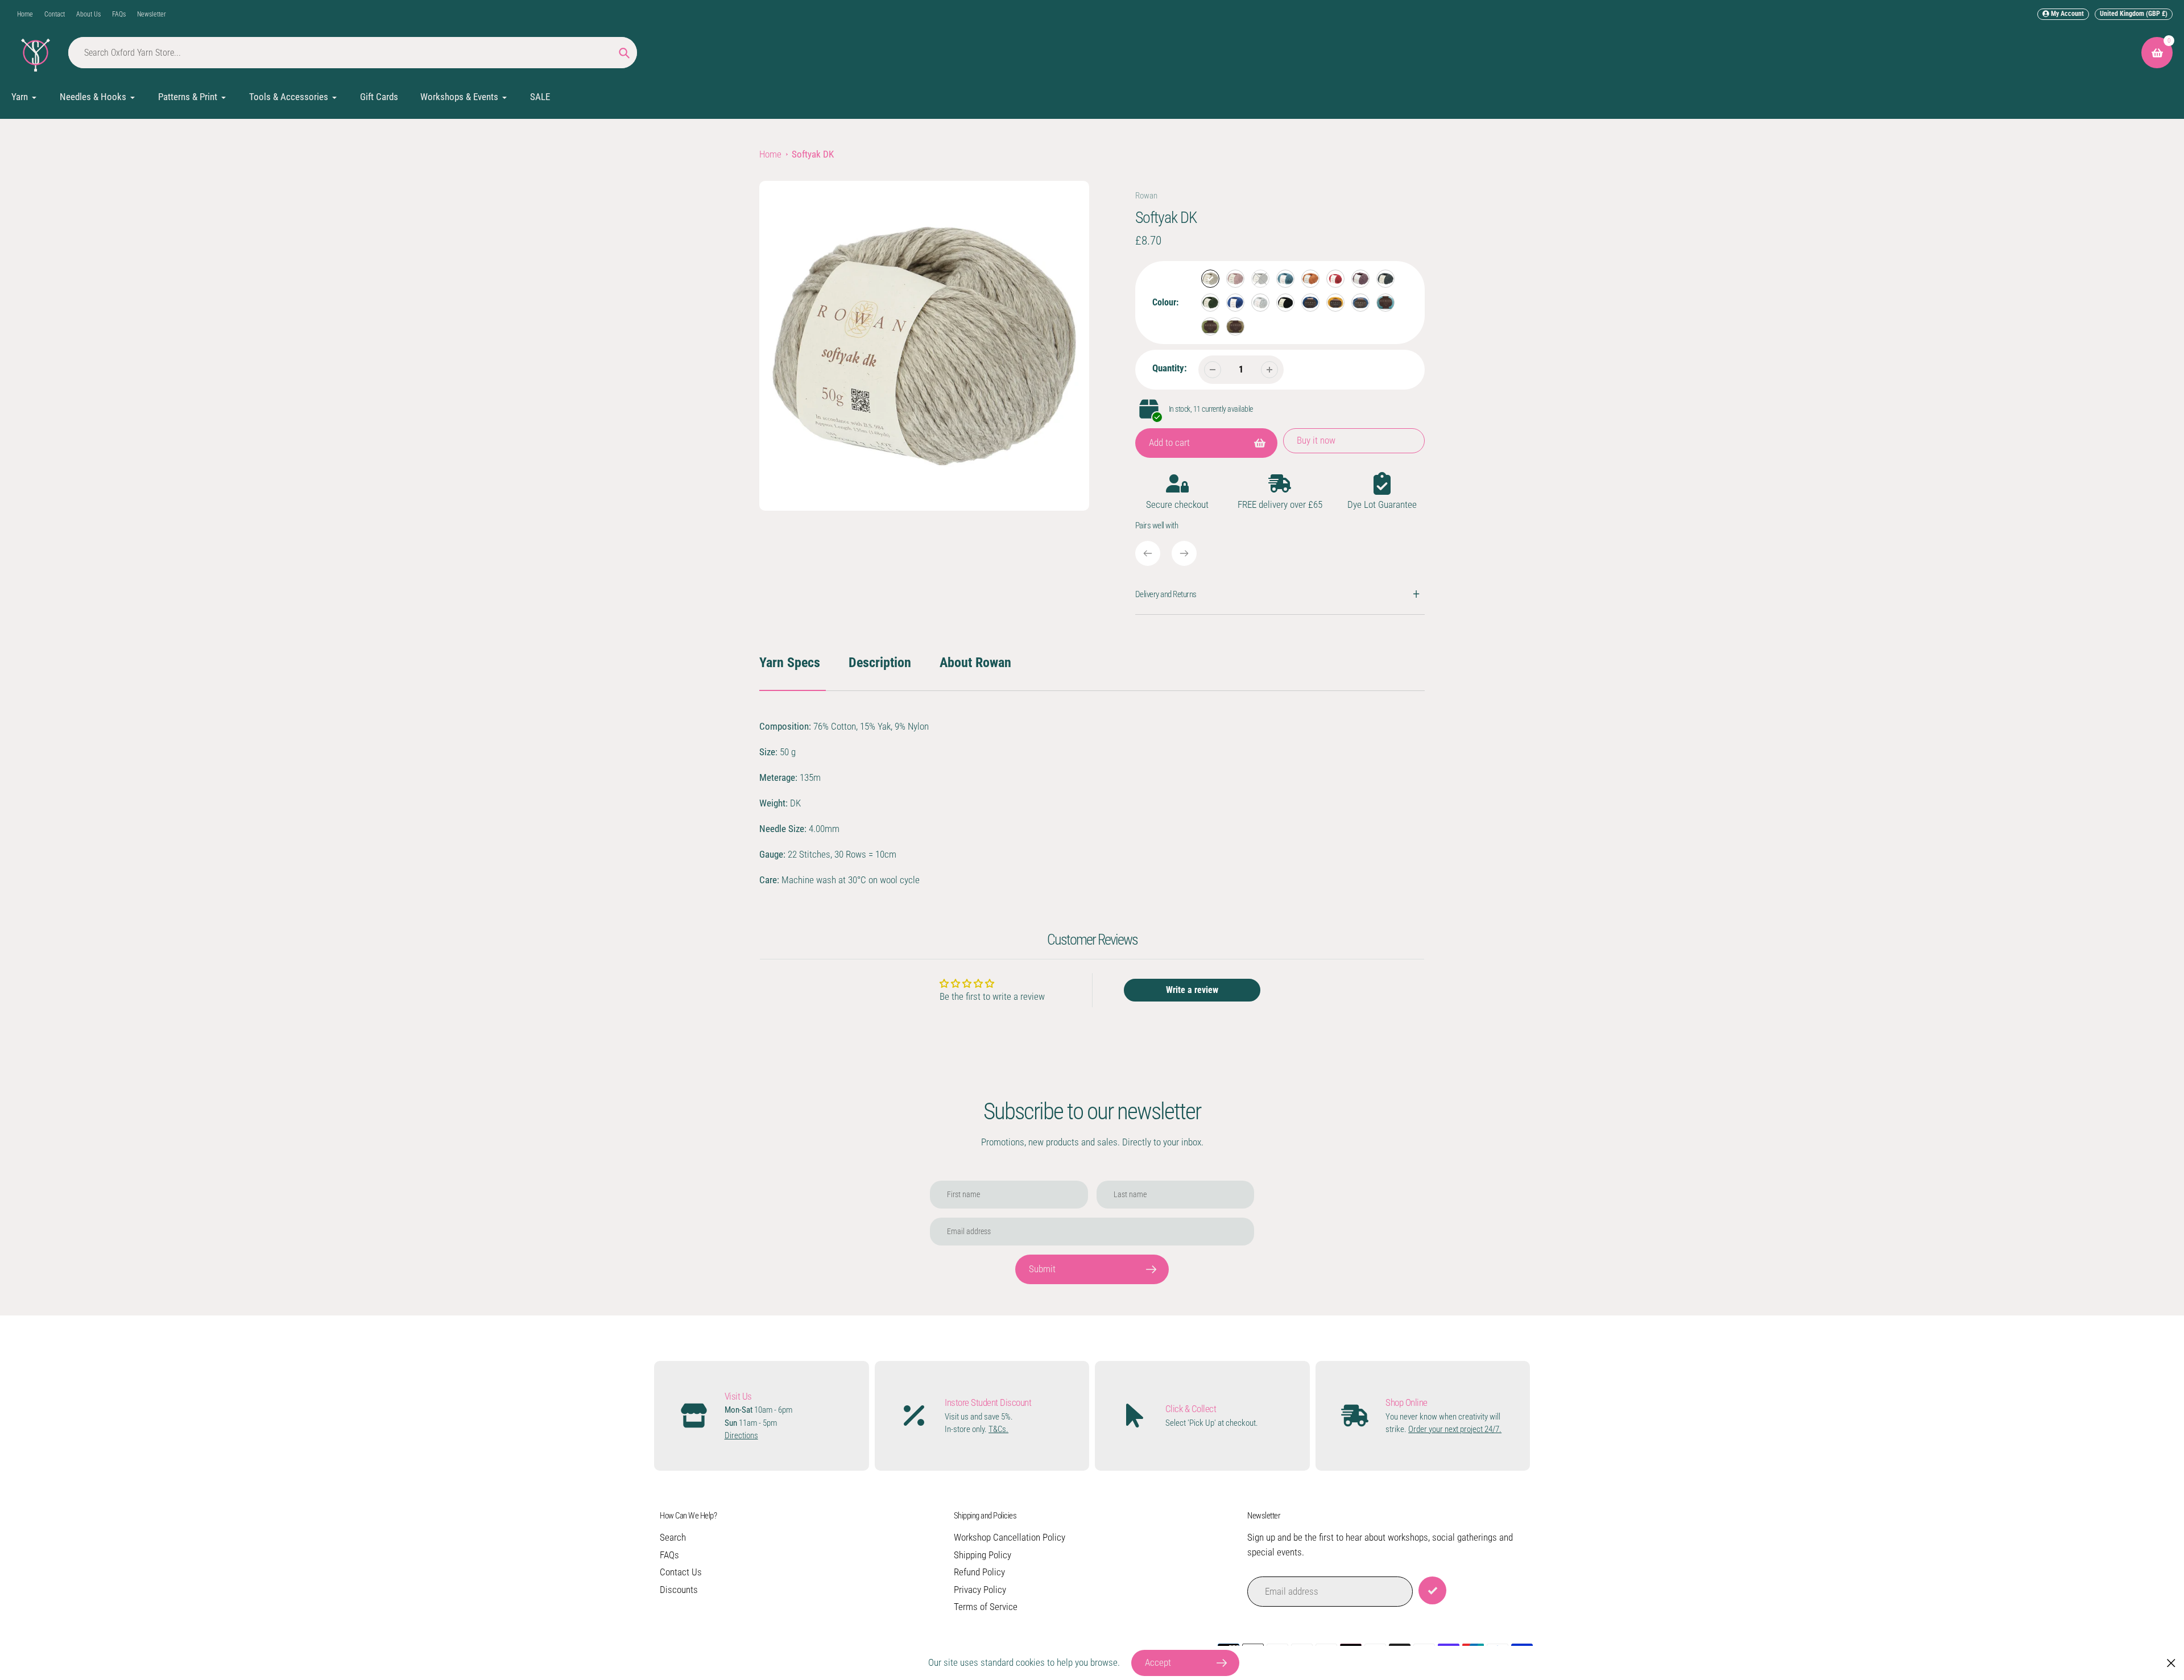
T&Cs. (998, 1429)
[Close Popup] (2171, 1663)
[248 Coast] (1260, 303)
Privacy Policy (980, 1590)
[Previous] (1148, 553)
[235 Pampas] (1310, 279)
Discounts (679, 1590)
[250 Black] (1285, 303)
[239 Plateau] (1385, 279)
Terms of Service (986, 1607)
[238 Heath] (1360, 279)
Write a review (1192, 990)
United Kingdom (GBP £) (2134, 14)
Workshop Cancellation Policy (1010, 1537)
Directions (741, 1435)
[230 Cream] (1210, 279)
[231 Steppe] (1235, 279)
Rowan (1146, 196)
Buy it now (1316, 440)
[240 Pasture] (1210, 303)
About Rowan (975, 663)
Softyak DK (813, 154)
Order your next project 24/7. (1455, 1429)
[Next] (1184, 553)
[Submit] (1432, 1590)
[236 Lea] (1335, 279)
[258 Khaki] (1235, 326)
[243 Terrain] (1235, 303)
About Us (88, 14)
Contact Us (681, 1572)
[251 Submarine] (1310, 303)
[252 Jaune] (1335, 303)
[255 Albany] (1360, 303)
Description (880, 663)
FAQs (119, 14)
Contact (55, 14)
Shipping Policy (983, 1555)
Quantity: (1170, 368)
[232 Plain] (1260, 279)
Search (673, 1537)
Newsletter (152, 14)
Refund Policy (979, 1572)
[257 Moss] (1210, 326)
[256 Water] (1385, 303)
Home (25, 14)
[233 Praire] (1285, 279)
